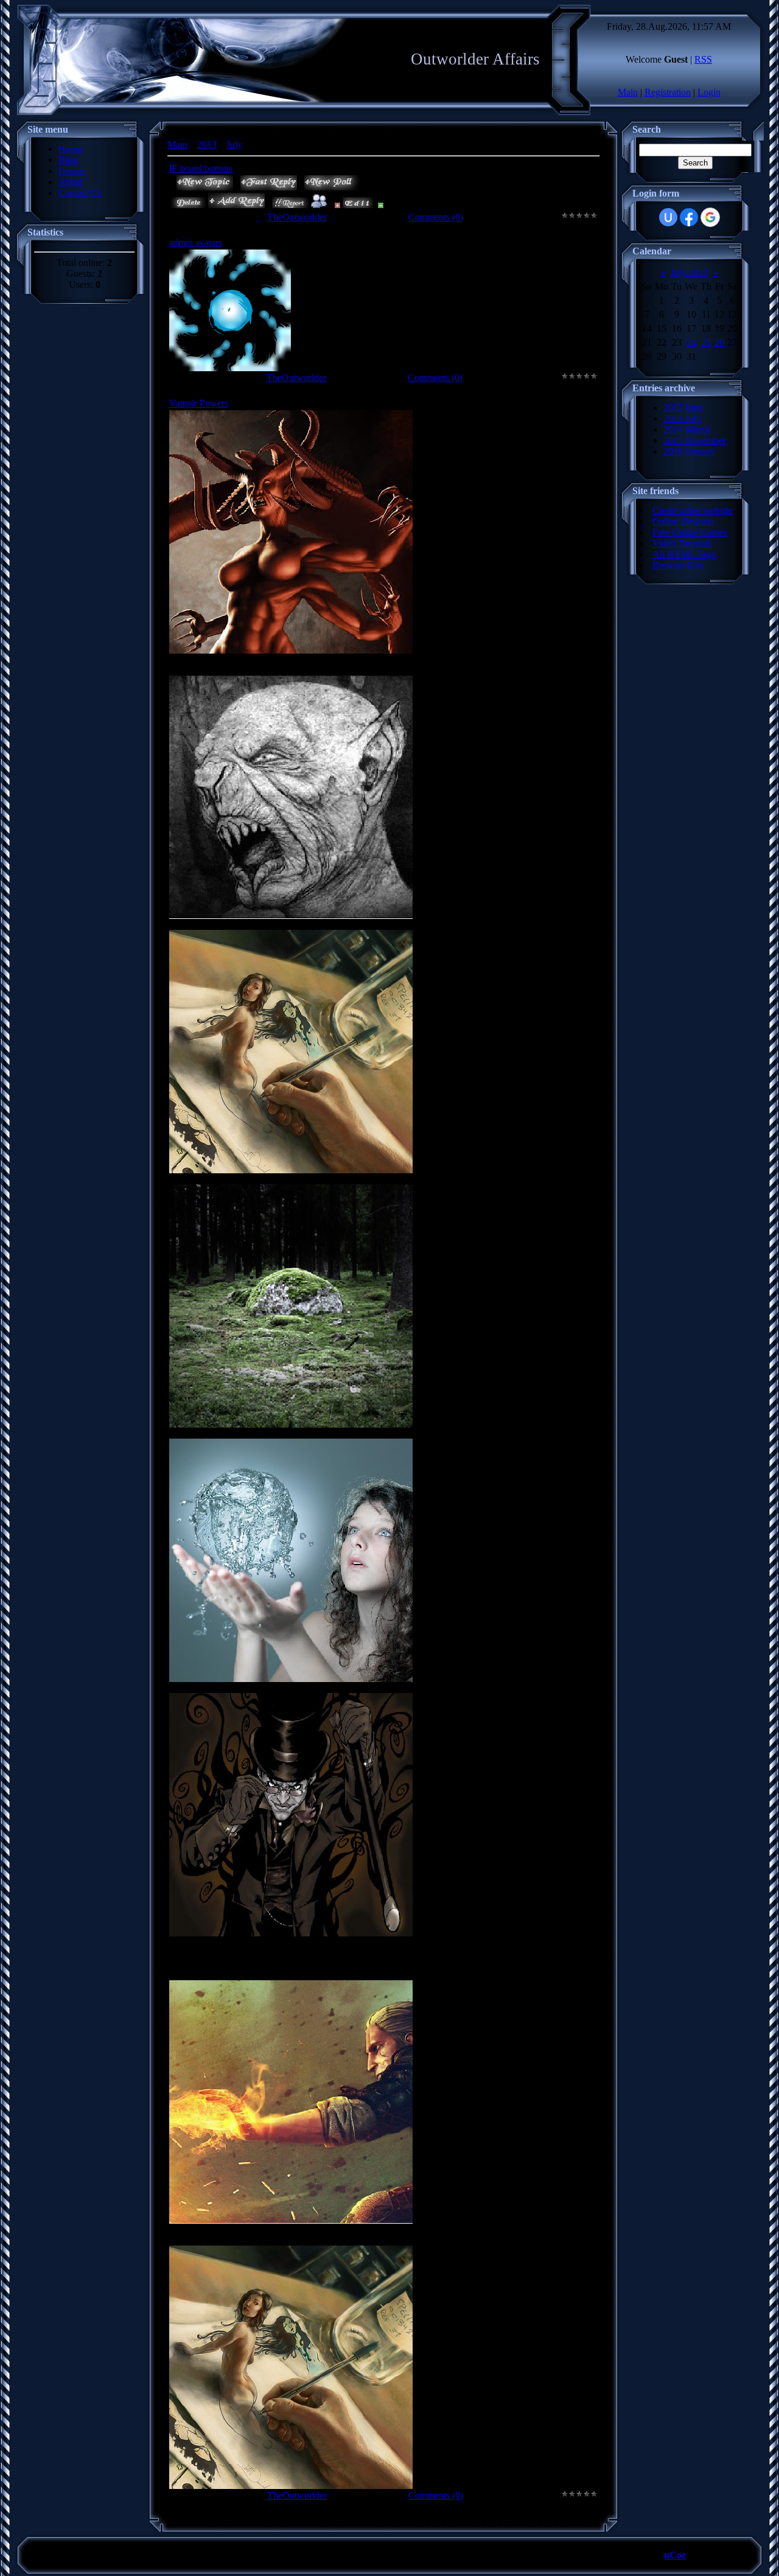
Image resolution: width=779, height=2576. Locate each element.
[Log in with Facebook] (689, 217)
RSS (703, 59)
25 (706, 342)
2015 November (695, 440)
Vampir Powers (199, 403)
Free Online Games (690, 532)
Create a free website (693, 510)
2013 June (683, 407)
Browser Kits (678, 565)
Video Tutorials (682, 543)
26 (719, 342)
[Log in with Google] (710, 217)
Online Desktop (683, 521)
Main (628, 92)
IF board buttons (201, 168)
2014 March (687, 429)
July (234, 145)
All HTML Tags (684, 554)
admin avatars (196, 243)
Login (709, 92)
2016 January (689, 451)
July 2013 (690, 272)
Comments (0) (436, 217)
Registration (668, 92)
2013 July (682, 418)
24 (691, 342)
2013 (207, 145)
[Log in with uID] (668, 217)
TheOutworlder (297, 217)
